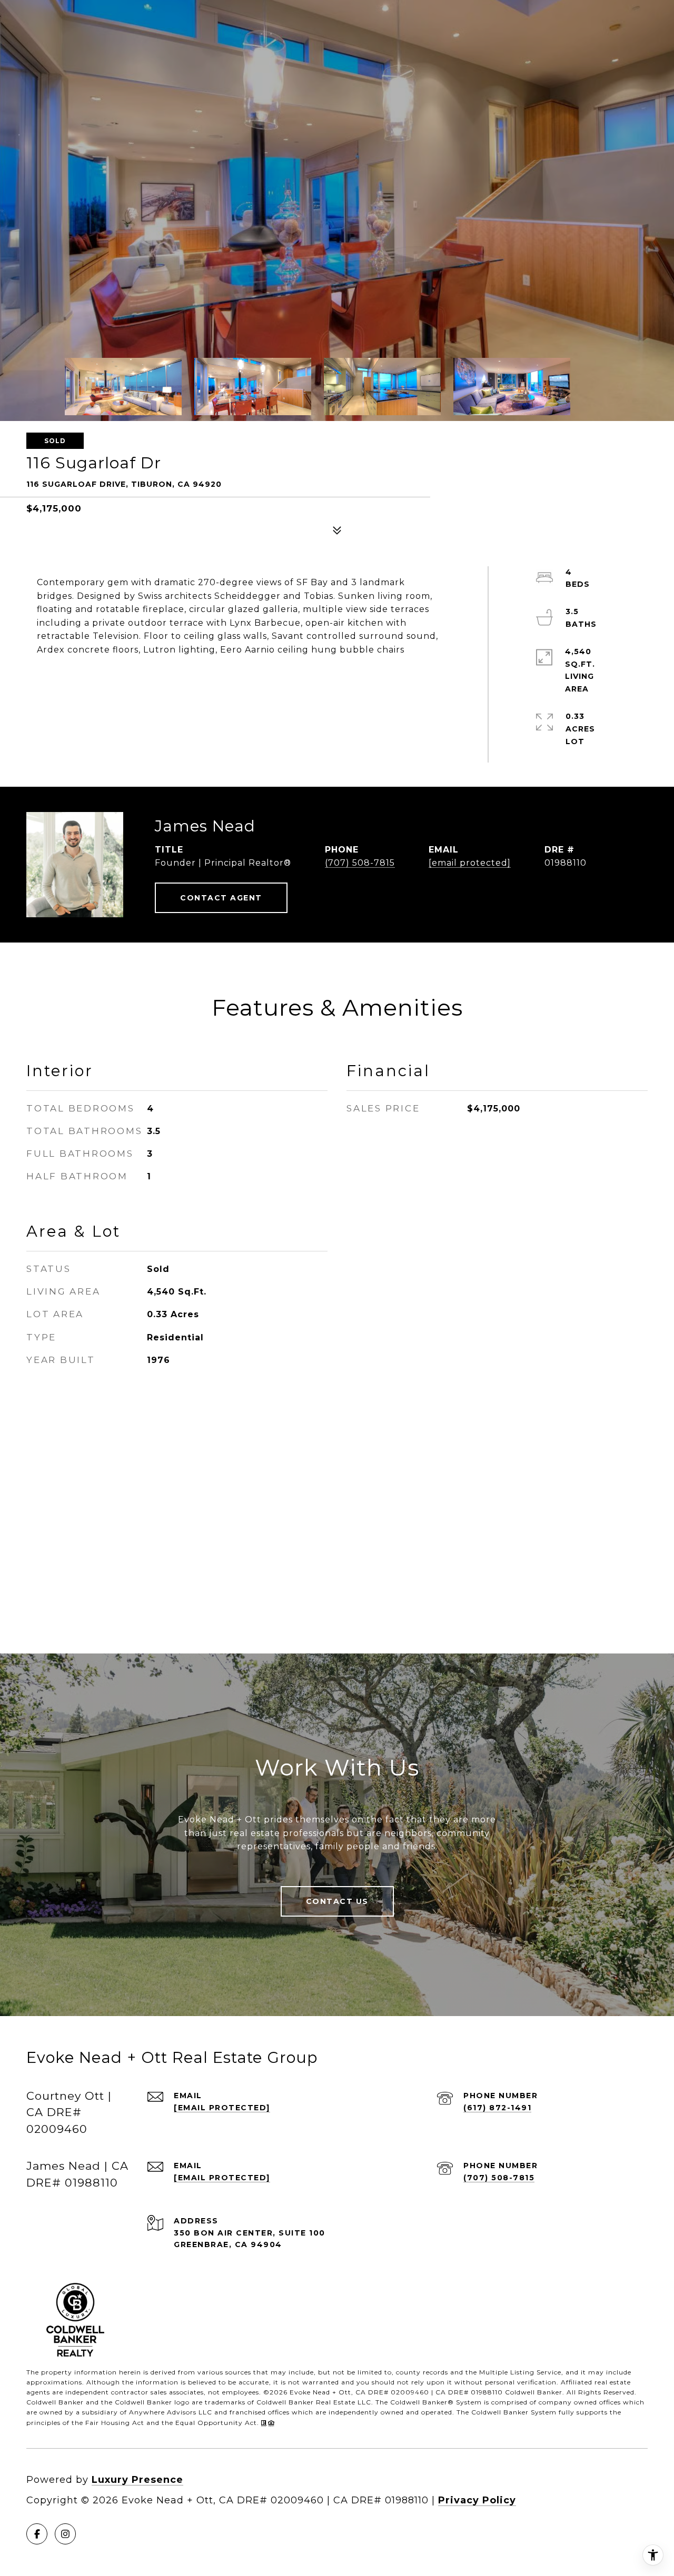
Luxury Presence (137, 2480)
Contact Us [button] (337, 1901)
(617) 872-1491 (497, 2108)
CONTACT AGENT (221, 898)
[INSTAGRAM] (65, 2534)
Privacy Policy (477, 2500)
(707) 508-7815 (360, 863)
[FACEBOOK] (37, 2534)
